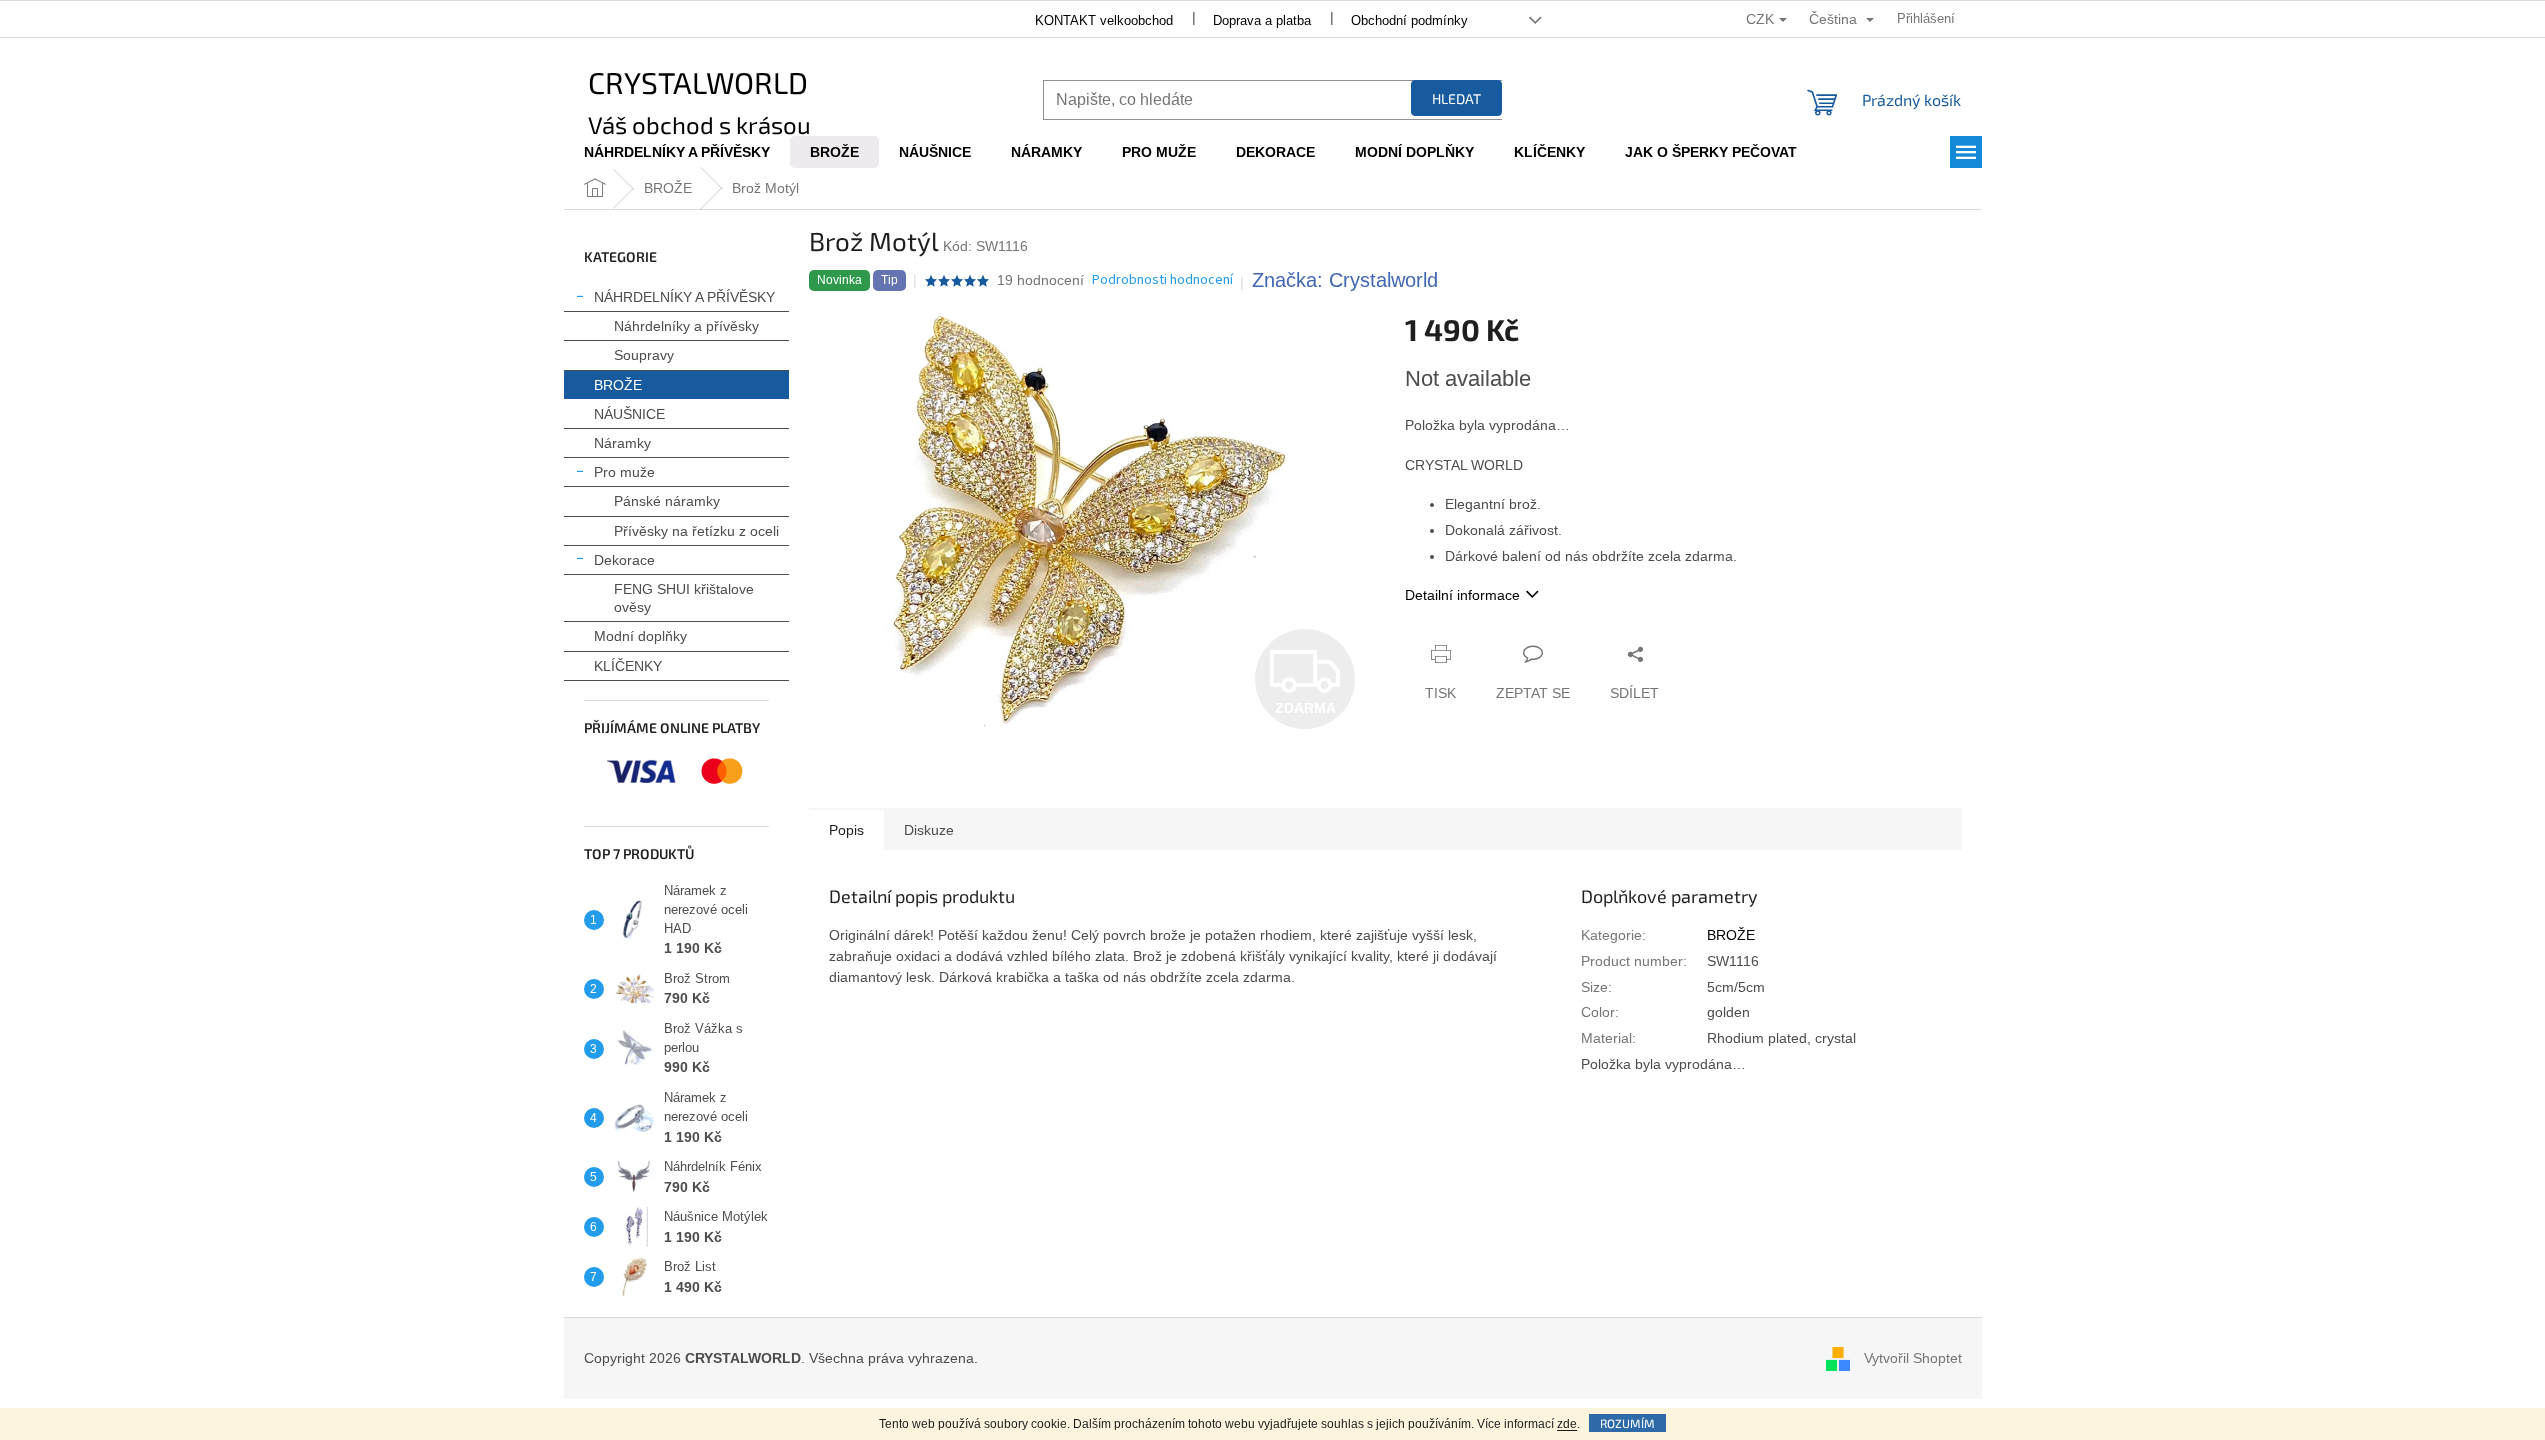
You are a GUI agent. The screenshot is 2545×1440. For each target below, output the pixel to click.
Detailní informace (1462, 595)
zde (1567, 1424)
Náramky (622, 443)
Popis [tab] (846, 830)
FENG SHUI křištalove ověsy (684, 598)
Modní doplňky (640, 636)
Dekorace (624, 560)
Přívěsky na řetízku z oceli (696, 531)
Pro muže (624, 472)
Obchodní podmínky (1409, 20)
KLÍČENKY (628, 666)
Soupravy (644, 355)
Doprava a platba (1262, 20)
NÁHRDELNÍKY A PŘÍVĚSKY (684, 297)
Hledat (1456, 98)
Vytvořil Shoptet (1913, 1358)
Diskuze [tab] (929, 830)
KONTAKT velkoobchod (1104, 20)
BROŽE (618, 385)
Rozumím (1627, 1423)
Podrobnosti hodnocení (1162, 280)
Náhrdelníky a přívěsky (686, 326)
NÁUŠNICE (629, 414)
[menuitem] (677, 152)
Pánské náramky (667, 501)
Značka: (1345, 280)
